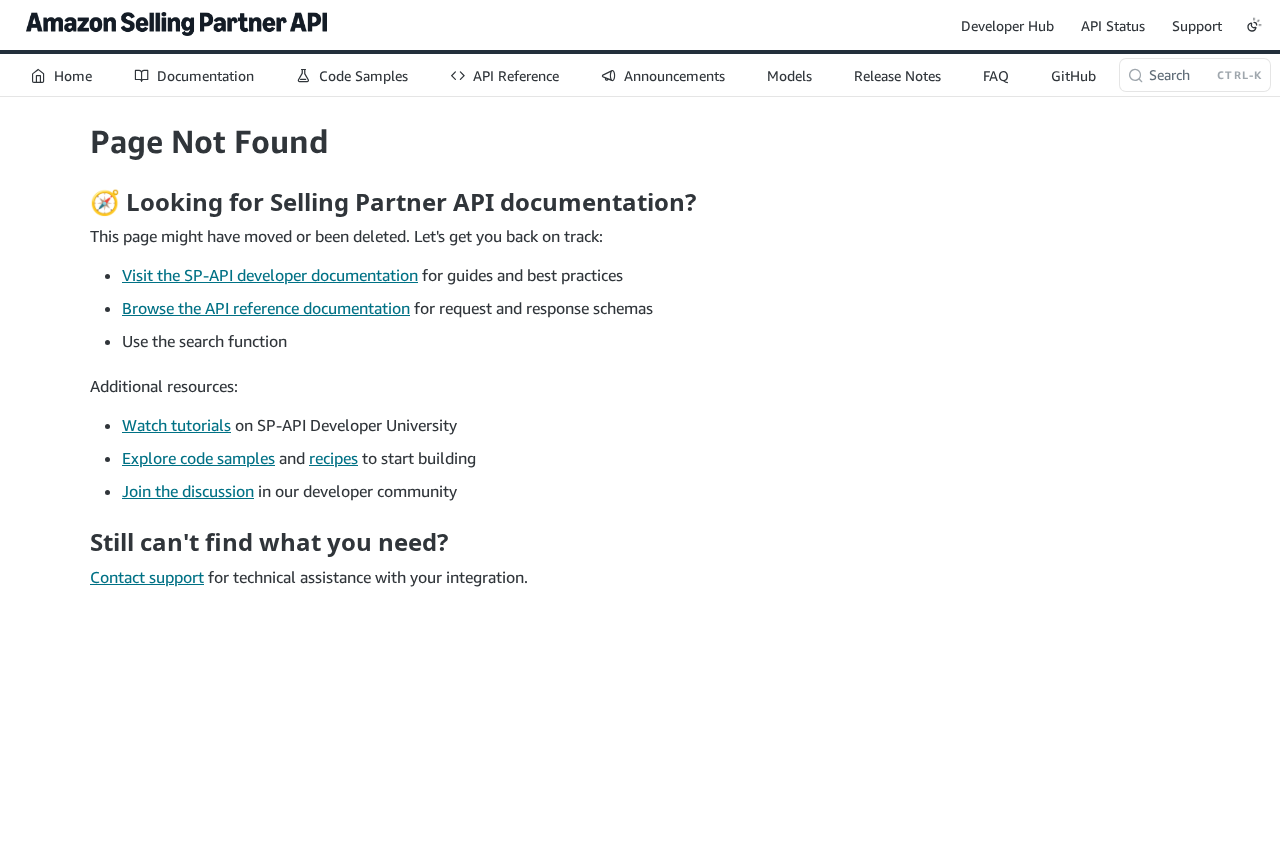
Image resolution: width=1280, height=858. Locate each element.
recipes (333, 458)
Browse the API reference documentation (266, 308)
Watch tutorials (176, 425)
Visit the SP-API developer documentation (270, 275)
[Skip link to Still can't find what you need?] (76, 542)
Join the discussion (188, 491)
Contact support (147, 577)
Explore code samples (198, 458)
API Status (1113, 25)
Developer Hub (1007, 25)
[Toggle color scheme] (1254, 25)
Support (1197, 25)
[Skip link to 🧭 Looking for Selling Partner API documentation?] (76, 202)
